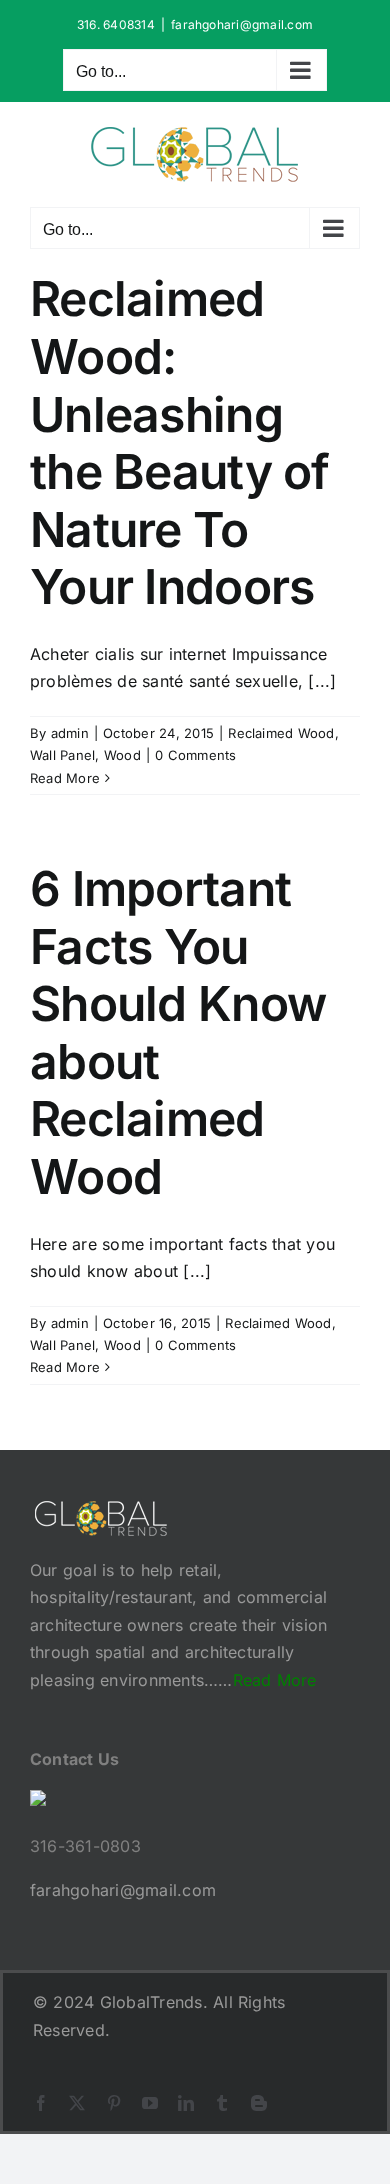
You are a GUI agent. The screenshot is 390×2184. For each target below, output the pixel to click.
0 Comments (195, 755)
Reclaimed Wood (281, 733)
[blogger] (259, 2103)
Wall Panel (62, 755)
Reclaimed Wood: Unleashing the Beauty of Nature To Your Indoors (180, 442)
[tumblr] (222, 2103)
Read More (65, 778)
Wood (122, 755)
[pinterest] (114, 2103)
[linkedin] (186, 2103)
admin (70, 733)
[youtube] (150, 2103)
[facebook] (41, 2103)
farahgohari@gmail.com (242, 24)
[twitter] (77, 2103)
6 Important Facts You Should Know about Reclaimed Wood (178, 1032)
